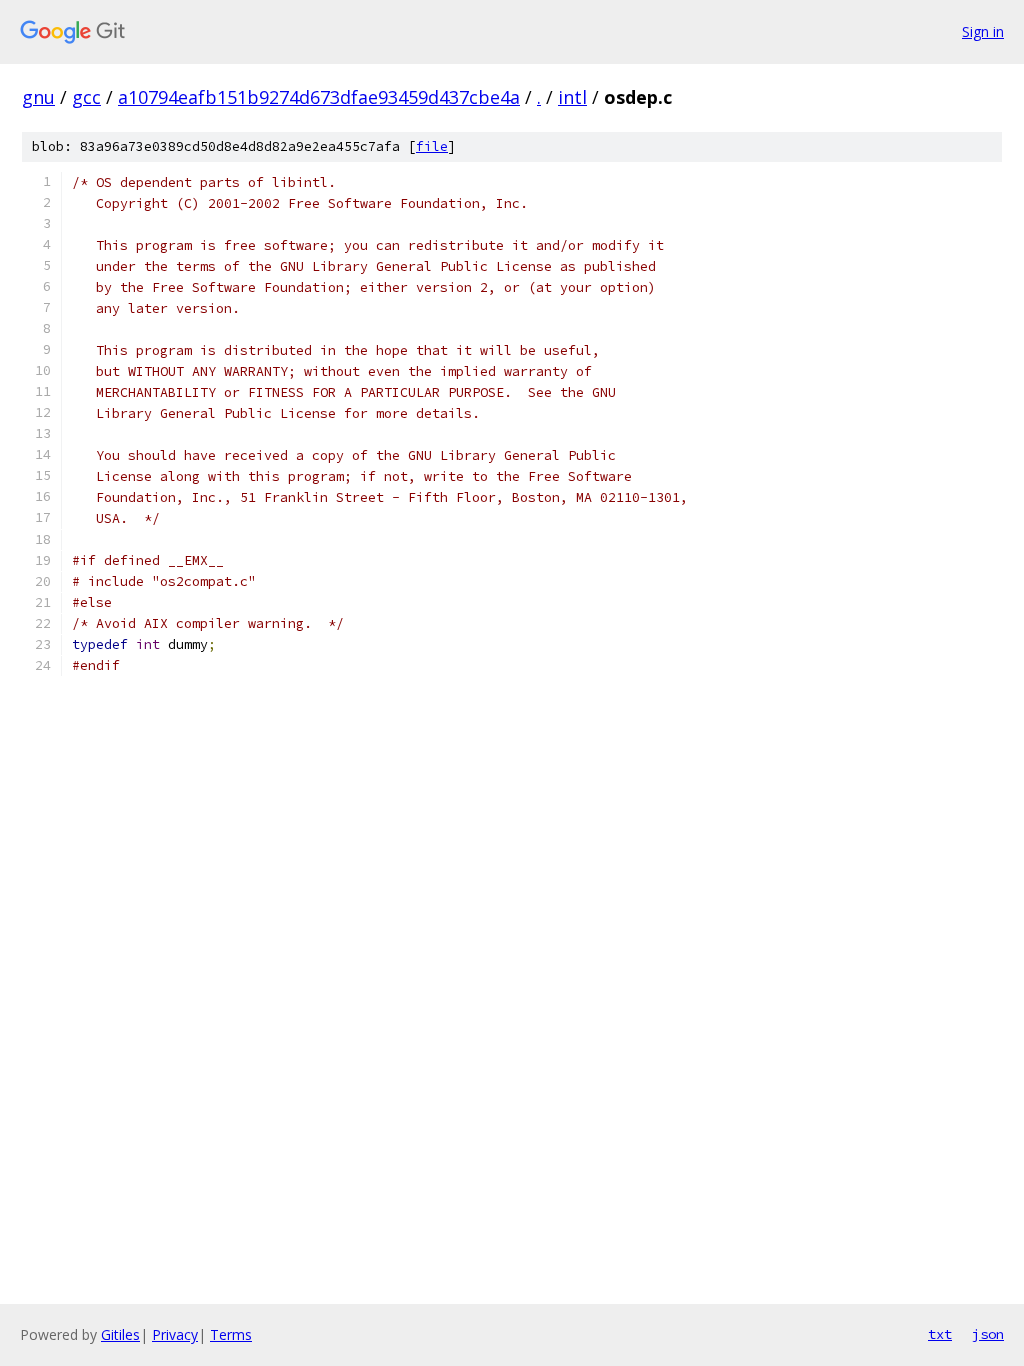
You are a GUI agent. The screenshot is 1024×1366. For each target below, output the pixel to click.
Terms (231, 1334)
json (988, 1334)
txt (940, 1334)
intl (572, 97)
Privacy (175, 1334)
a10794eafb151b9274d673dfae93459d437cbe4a (319, 97)
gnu (38, 97)
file (432, 146)
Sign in (983, 31)
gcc (86, 97)
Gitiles (120, 1334)
